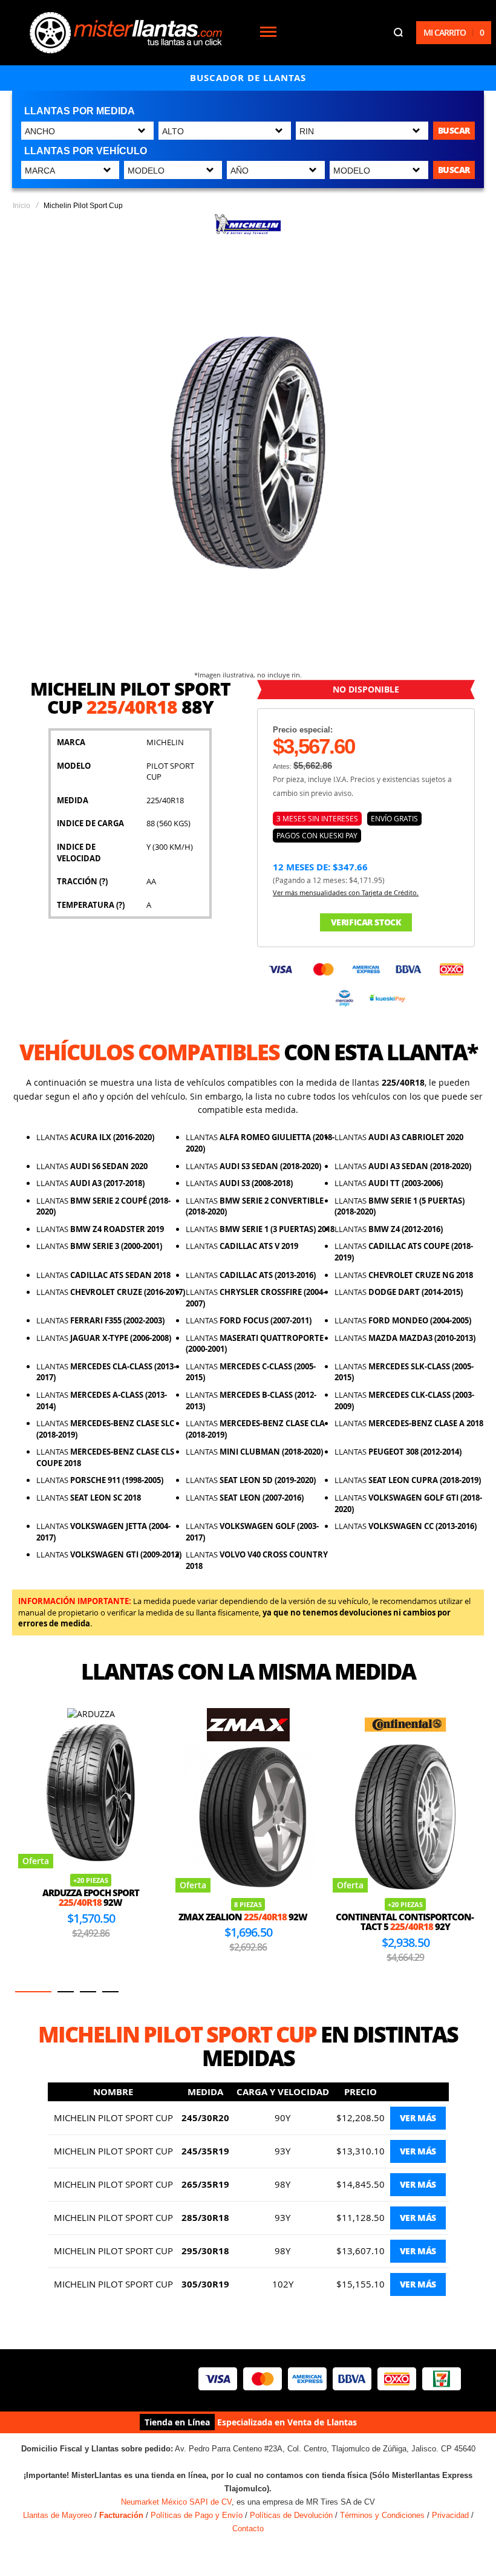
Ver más (418, 2118)
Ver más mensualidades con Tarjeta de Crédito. (346, 892)
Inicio (21, 206)
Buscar (454, 130)
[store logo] (126, 33)
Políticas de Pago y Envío (197, 2515)
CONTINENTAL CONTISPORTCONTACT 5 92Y (248, 1922)
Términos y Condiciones (382, 2515)
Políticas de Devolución (291, 2515)
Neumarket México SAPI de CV (176, 2502)
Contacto (248, 2529)
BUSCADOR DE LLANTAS (248, 78)
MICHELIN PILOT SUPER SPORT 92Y (405, 1922)
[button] (33, 1992)
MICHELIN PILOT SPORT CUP (113, 2118)
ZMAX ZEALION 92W (86, 1917)
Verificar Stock (366, 922)
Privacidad (450, 2515)
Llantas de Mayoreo (57, 2515)
